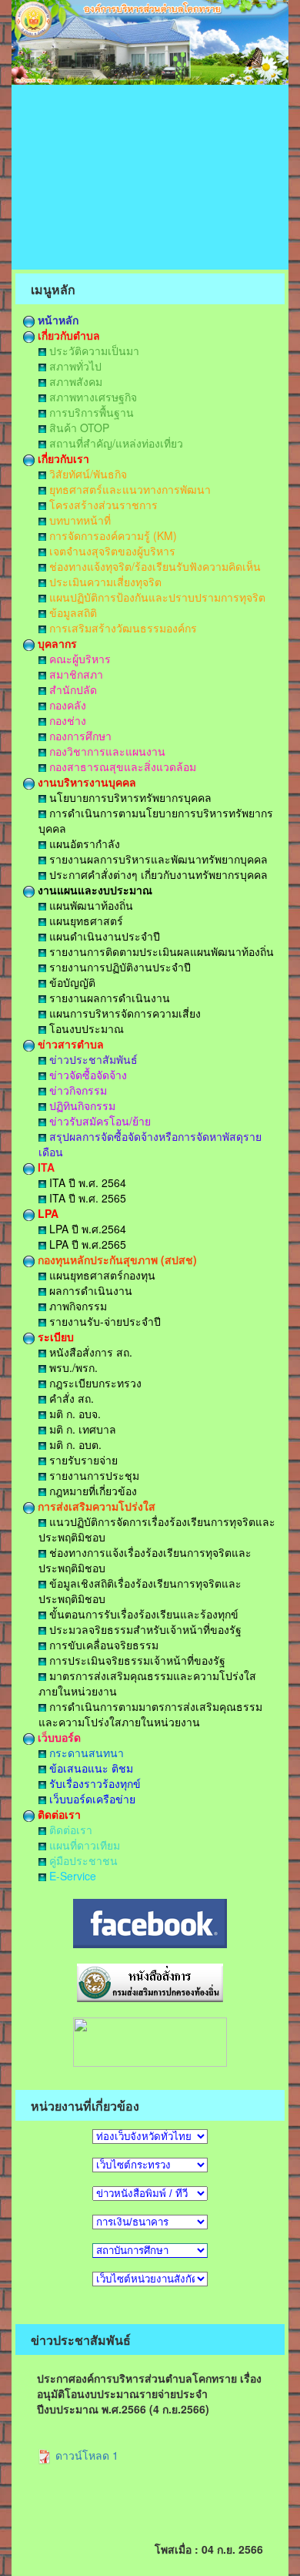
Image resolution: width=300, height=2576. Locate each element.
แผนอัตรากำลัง (83, 844)
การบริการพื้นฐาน (90, 412)
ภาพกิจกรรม (77, 1306)
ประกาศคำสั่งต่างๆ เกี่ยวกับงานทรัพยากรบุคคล (157, 874)
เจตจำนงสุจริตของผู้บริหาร (111, 551)
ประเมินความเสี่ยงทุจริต (104, 582)
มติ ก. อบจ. (73, 1414)
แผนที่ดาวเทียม (83, 1845)
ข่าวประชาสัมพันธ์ (92, 1059)
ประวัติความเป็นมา (93, 351)
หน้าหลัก (57, 320)
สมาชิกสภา (75, 674)
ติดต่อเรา (58, 1814)
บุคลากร (56, 643)
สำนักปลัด (72, 689)
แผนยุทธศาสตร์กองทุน (101, 1275)
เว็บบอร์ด (58, 1737)
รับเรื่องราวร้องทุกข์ (93, 1783)
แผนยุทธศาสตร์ (85, 921)
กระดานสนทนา (85, 1753)
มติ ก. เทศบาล (81, 1429)
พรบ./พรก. (72, 1367)
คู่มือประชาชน (82, 1860)
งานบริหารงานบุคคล (85, 782)
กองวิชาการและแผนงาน (106, 751)
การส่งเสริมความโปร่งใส (95, 1506)
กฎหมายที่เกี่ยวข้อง (92, 1491)
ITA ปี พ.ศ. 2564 (86, 1182)
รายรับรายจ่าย (82, 1460)
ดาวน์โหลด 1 (85, 2455)
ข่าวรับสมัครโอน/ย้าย (98, 1121)
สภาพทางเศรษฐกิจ (92, 397)
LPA (47, 1213)
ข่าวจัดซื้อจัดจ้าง (87, 1075)
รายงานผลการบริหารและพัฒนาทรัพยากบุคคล (157, 859)
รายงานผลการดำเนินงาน (108, 998)
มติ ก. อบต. (74, 1444)
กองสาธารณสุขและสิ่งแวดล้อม (121, 766)
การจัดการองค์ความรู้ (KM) (112, 535)
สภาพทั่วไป (74, 366)
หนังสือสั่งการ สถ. (89, 1352)
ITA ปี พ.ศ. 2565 (86, 1198)
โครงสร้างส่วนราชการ (102, 505)
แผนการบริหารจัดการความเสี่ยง (123, 1013)
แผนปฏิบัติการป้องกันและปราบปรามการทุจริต (156, 597)
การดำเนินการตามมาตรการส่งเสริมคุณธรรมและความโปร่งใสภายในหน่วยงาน (150, 1714)
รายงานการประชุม (93, 1475)
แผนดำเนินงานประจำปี (103, 936)
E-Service (71, 1876)
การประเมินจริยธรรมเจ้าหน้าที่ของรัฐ (136, 1660)
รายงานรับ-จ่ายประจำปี (103, 1321)
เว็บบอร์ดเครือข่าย (91, 1799)
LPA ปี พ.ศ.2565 (86, 1244)
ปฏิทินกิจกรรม (81, 1105)
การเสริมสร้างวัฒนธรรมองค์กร (122, 628)
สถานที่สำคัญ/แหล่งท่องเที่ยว (115, 443)
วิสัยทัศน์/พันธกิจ (87, 474)
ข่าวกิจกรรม (77, 1090)
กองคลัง (66, 705)
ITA (45, 1167)
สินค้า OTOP (78, 428)
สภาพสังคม (74, 381)
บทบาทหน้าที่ (78, 520)
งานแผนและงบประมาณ (93, 890)
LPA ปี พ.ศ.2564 (86, 1229)
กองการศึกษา (79, 736)
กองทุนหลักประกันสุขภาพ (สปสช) (116, 1259)
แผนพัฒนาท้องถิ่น (90, 905)
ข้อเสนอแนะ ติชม (90, 1768)
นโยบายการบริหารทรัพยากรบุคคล (129, 797)
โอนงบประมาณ (85, 1028)
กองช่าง (66, 720)
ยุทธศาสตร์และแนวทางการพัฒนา (128, 489)
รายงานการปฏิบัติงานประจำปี (118, 967)
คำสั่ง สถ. (70, 1398)
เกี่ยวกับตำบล (67, 335)
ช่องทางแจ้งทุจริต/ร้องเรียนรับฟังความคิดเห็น (153, 566)
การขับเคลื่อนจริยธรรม (102, 1645)
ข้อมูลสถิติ (72, 612)
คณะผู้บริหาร (78, 659)
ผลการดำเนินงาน (89, 1290)
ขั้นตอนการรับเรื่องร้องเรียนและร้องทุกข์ (142, 1614)
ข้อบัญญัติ (71, 982)
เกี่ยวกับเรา (62, 458)
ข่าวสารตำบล (69, 1044)
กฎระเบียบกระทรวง (94, 1383)
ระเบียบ (54, 1337)
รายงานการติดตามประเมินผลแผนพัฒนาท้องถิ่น (160, 951)
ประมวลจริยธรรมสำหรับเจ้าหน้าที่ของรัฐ (144, 1629)
